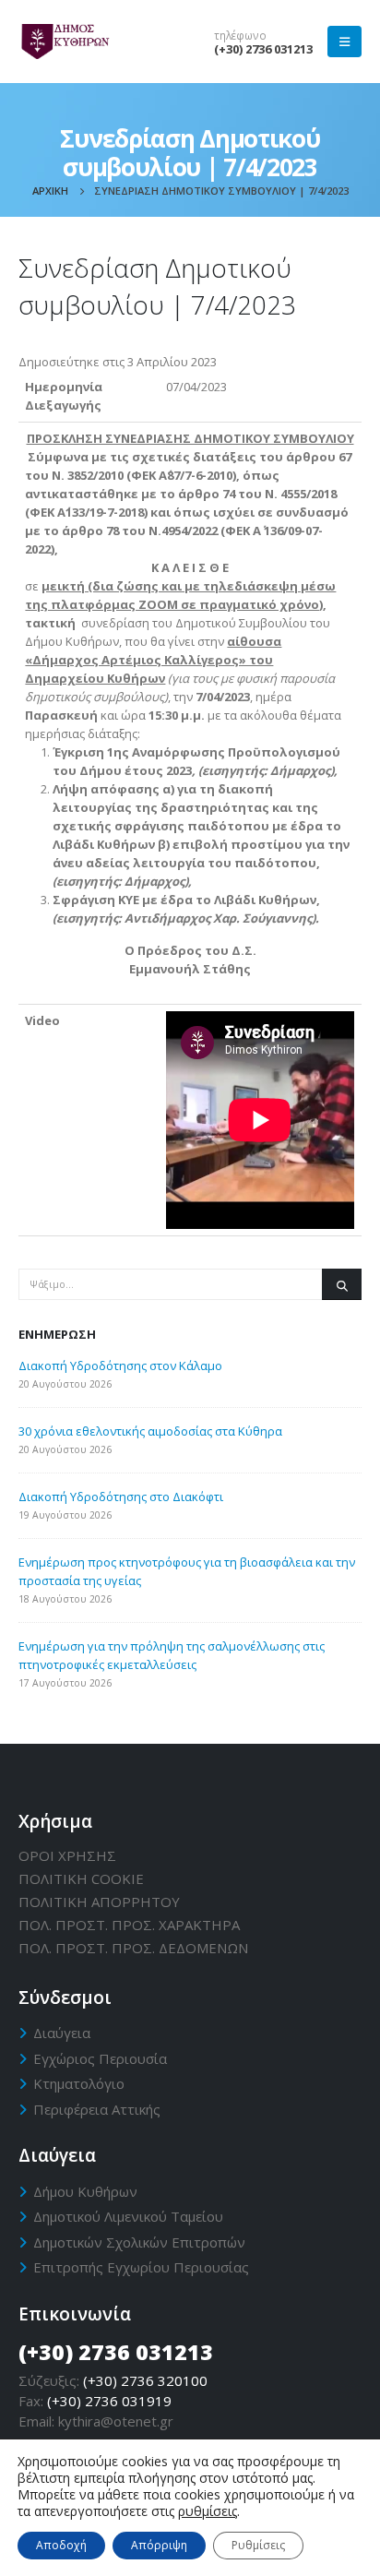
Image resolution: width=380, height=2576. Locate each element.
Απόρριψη (159, 2545)
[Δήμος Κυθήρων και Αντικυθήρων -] (65, 42)
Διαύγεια (62, 2033)
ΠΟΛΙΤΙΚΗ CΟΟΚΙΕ (81, 1878)
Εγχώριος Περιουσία (100, 2058)
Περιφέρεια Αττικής (97, 2109)
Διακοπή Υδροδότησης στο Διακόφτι (121, 1497)
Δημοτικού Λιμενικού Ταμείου (128, 2216)
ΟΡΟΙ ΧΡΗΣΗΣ (67, 1855)
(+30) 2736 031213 (263, 49)
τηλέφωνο (240, 35)
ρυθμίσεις (208, 2511)
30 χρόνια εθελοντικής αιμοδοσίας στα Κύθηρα (150, 1431)
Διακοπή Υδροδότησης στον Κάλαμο (120, 1366)
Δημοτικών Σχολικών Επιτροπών (139, 2242)
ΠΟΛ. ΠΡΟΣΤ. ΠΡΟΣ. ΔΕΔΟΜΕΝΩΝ (133, 1948)
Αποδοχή (61, 2545)
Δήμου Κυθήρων (85, 2191)
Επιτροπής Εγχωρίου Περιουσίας (141, 2267)
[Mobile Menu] (344, 42)
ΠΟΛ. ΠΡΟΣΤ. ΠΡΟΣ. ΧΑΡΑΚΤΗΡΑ (129, 1925)
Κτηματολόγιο (79, 2083)
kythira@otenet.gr (116, 2421)
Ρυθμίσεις (258, 2545)
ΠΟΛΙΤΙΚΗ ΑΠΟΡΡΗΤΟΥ (99, 1902)
